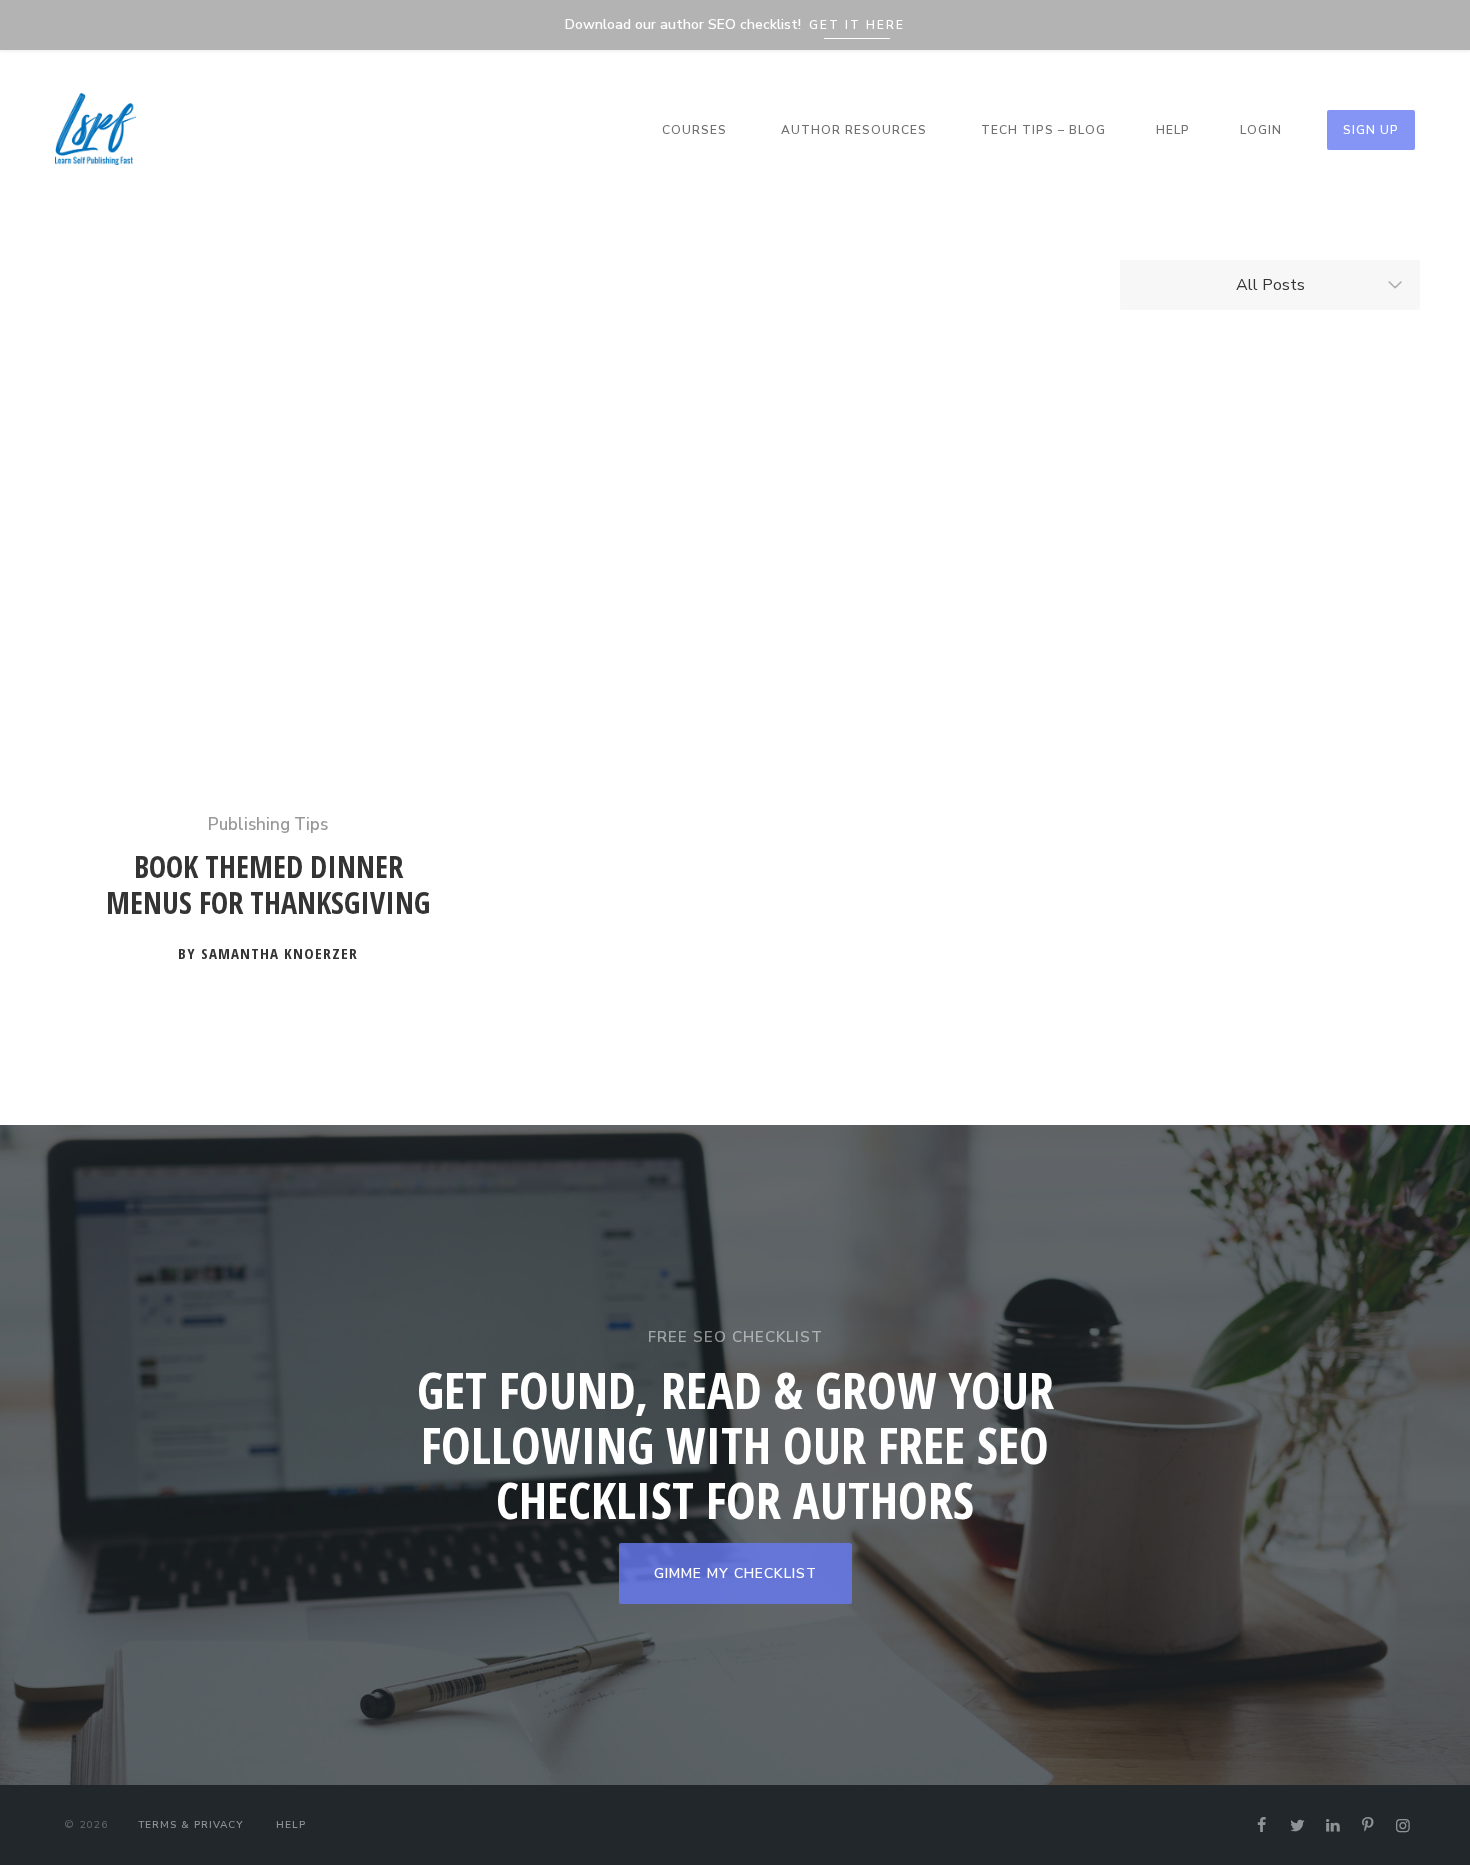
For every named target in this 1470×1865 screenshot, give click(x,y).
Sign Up (1371, 130)
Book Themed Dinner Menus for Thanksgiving (268, 885)
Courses (694, 130)
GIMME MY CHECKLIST (735, 1573)
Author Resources (854, 130)
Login (1261, 130)
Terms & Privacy (190, 1825)
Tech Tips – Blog (1043, 130)
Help (1173, 130)
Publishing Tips (268, 824)
